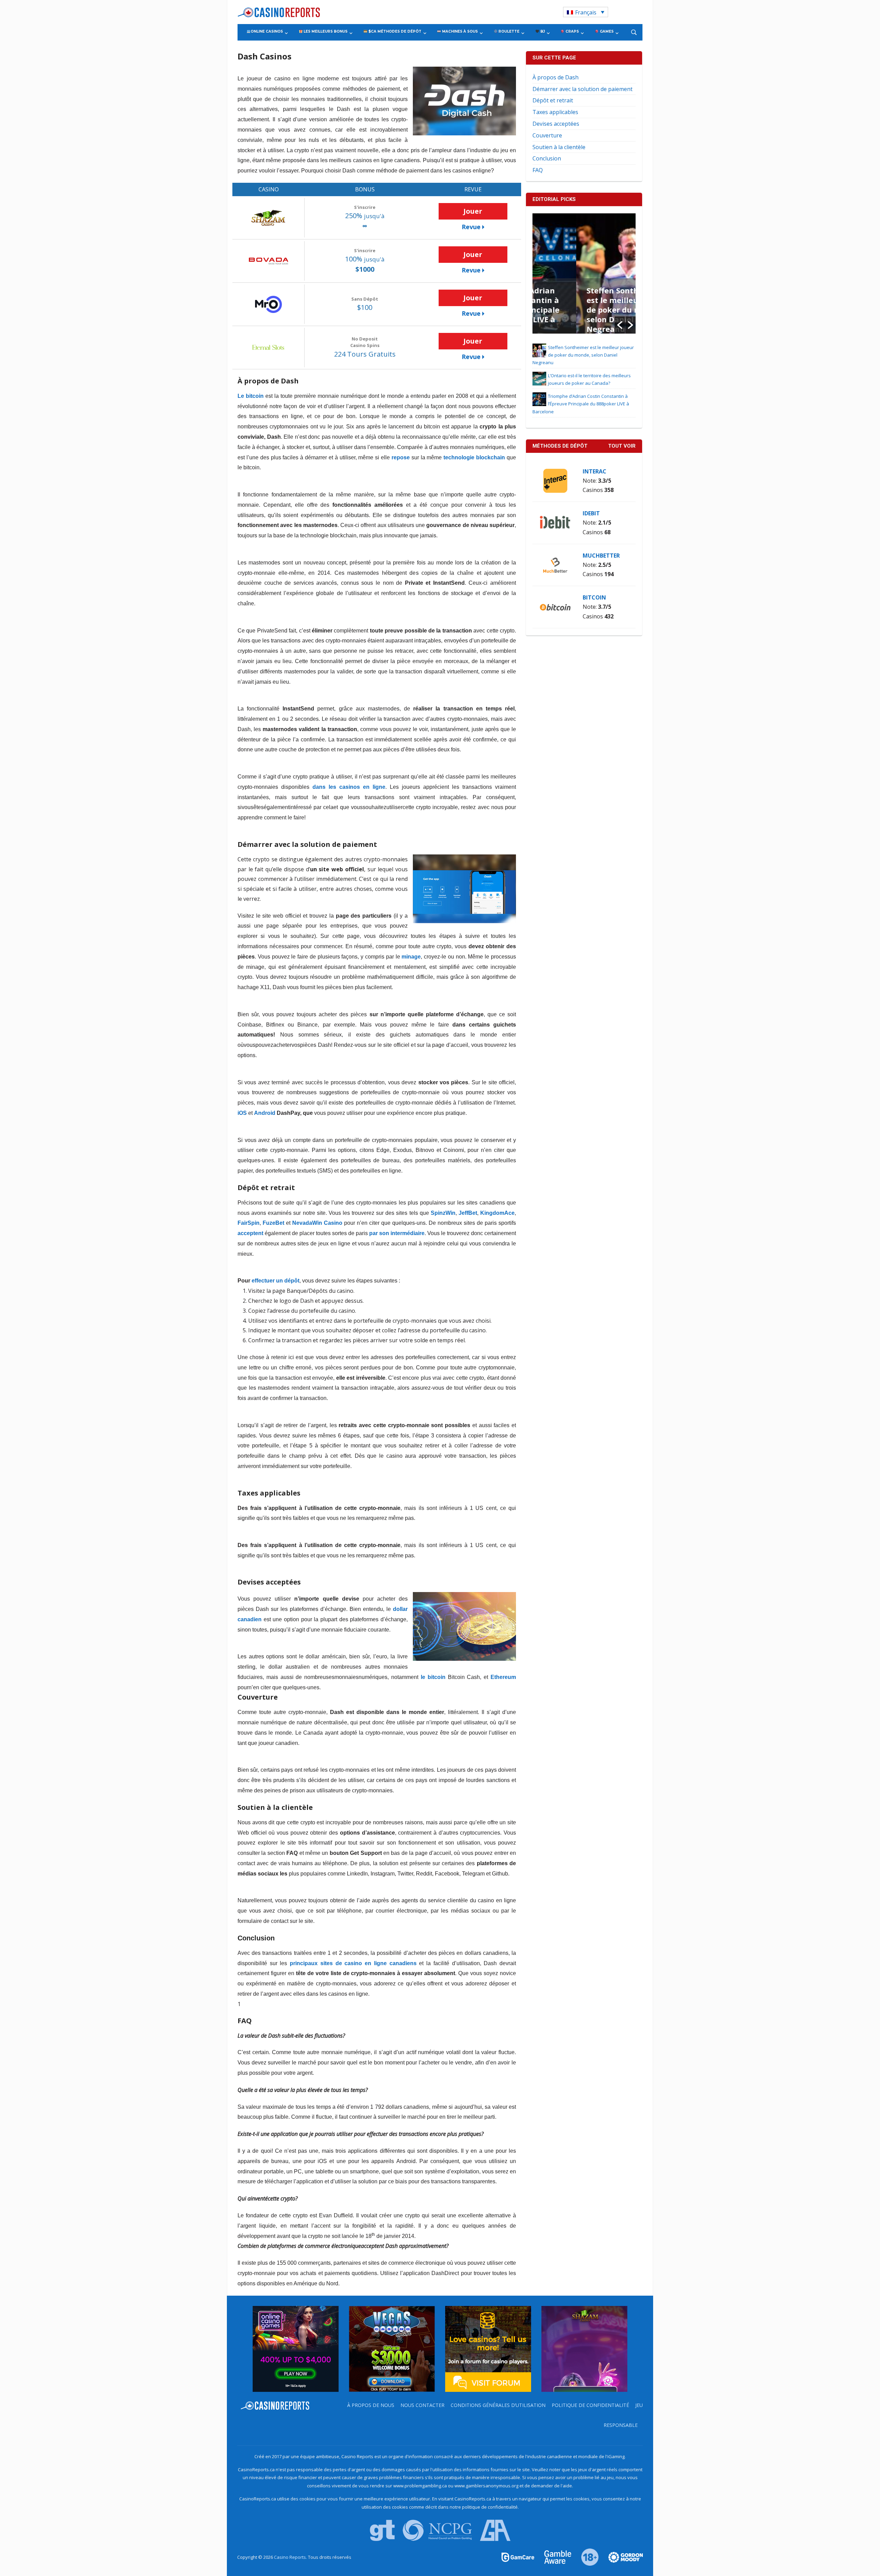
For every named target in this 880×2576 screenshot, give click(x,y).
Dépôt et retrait (553, 100)
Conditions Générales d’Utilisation (498, 2405)
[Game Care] (518, 2557)
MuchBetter (601, 556)
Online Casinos (267, 31)
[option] (584, 273)
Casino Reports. (291, 2557)
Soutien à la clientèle (559, 147)
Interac (595, 471)
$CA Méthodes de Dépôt (394, 31)
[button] (620, 325)
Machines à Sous (459, 31)
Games (606, 31)
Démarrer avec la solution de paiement (582, 89)
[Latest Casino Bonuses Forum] (488, 2348)
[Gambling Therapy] (621, 2557)
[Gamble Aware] (554, 2557)
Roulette (508, 31)
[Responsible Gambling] (586, 2557)
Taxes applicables (555, 112)
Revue (471, 227)
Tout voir (622, 446)
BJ (542, 31)
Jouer (473, 211)
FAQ (538, 170)
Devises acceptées (556, 124)
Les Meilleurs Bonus (325, 31)
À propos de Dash (555, 77)
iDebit (591, 513)
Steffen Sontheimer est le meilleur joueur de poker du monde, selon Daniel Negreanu (584, 310)
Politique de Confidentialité (590, 2405)
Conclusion (547, 158)
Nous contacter (422, 2405)
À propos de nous (371, 2405)
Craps (572, 31)
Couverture (547, 135)
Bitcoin (594, 597)
